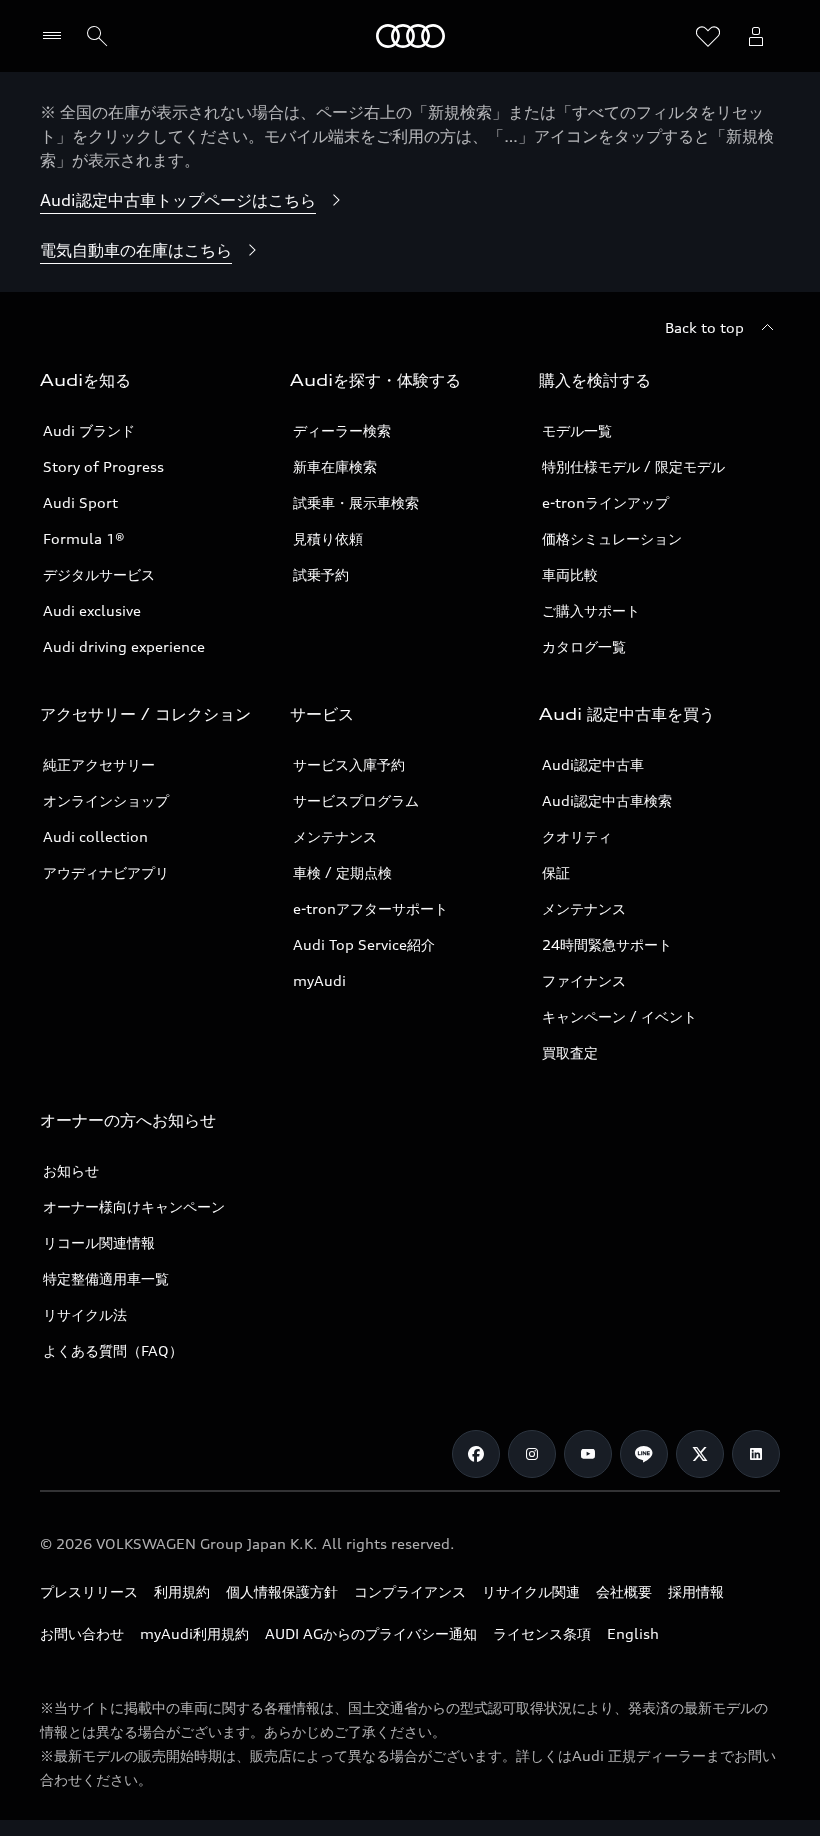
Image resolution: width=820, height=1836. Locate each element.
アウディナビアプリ (106, 872)
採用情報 (696, 1591)
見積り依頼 (328, 538)
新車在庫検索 (335, 466)
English (633, 1633)
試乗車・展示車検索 (356, 502)
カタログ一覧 (584, 646)
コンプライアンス (410, 1591)
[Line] (644, 1454)
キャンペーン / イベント (619, 1016)
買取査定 (570, 1052)
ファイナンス (584, 980)
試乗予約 (321, 574)
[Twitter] (700, 1454)
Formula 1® (84, 538)
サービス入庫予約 (349, 764)
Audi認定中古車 (593, 764)
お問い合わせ (82, 1633)
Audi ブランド (89, 430)
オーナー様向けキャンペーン (134, 1206)
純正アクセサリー (99, 764)
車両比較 (570, 574)
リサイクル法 (85, 1314)
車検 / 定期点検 (342, 872)
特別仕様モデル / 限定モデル (633, 466)
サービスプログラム (356, 800)
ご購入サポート (591, 610)
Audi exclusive (92, 610)
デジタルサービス (99, 574)
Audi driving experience (124, 646)
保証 (556, 872)
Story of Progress (103, 466)
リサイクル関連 (531, 1591)
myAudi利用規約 (194, 1633)
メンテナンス (335, 836)
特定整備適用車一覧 (106, 1278)
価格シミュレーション (612, 538)
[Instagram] (532, 1454)
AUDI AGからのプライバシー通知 (371, 1633)
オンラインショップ (106, 800)
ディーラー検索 (342, 430)
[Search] (97, 36)
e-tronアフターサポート (370, 908)
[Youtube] (588, 1454)
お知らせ (71, 1170)
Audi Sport (80, 502)
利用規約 (182, 1591)
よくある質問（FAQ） (113, 1350)
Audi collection (95, 836)
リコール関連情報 (99, 1242)
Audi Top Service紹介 (364, 944)
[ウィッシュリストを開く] (708, 36)
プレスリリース (89, 1591)
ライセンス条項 (542, 1633)
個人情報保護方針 (282, 1591)
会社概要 (624, 1591)
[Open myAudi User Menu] (756, 36)
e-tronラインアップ (605, 502)
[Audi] (410, 36)
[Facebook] (476, 1454)
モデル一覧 (577, 430)
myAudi (319, 980)
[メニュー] (56, 36)
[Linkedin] (756, 1454)
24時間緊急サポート (607, 944)
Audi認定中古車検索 (607, 800)
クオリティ (577, 836)
